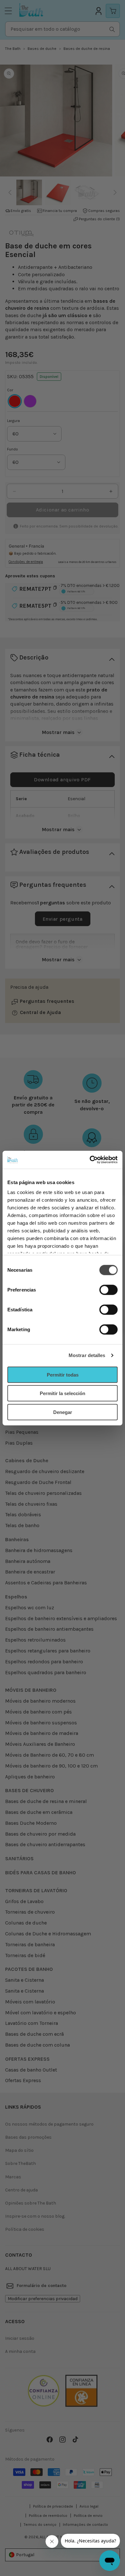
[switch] (108, 1290)
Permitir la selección (63, 1393)
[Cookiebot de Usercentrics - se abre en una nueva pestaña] (90, 1160)
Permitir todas (63, 1374)
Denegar (63, 1412)
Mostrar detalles (87, 1355)
